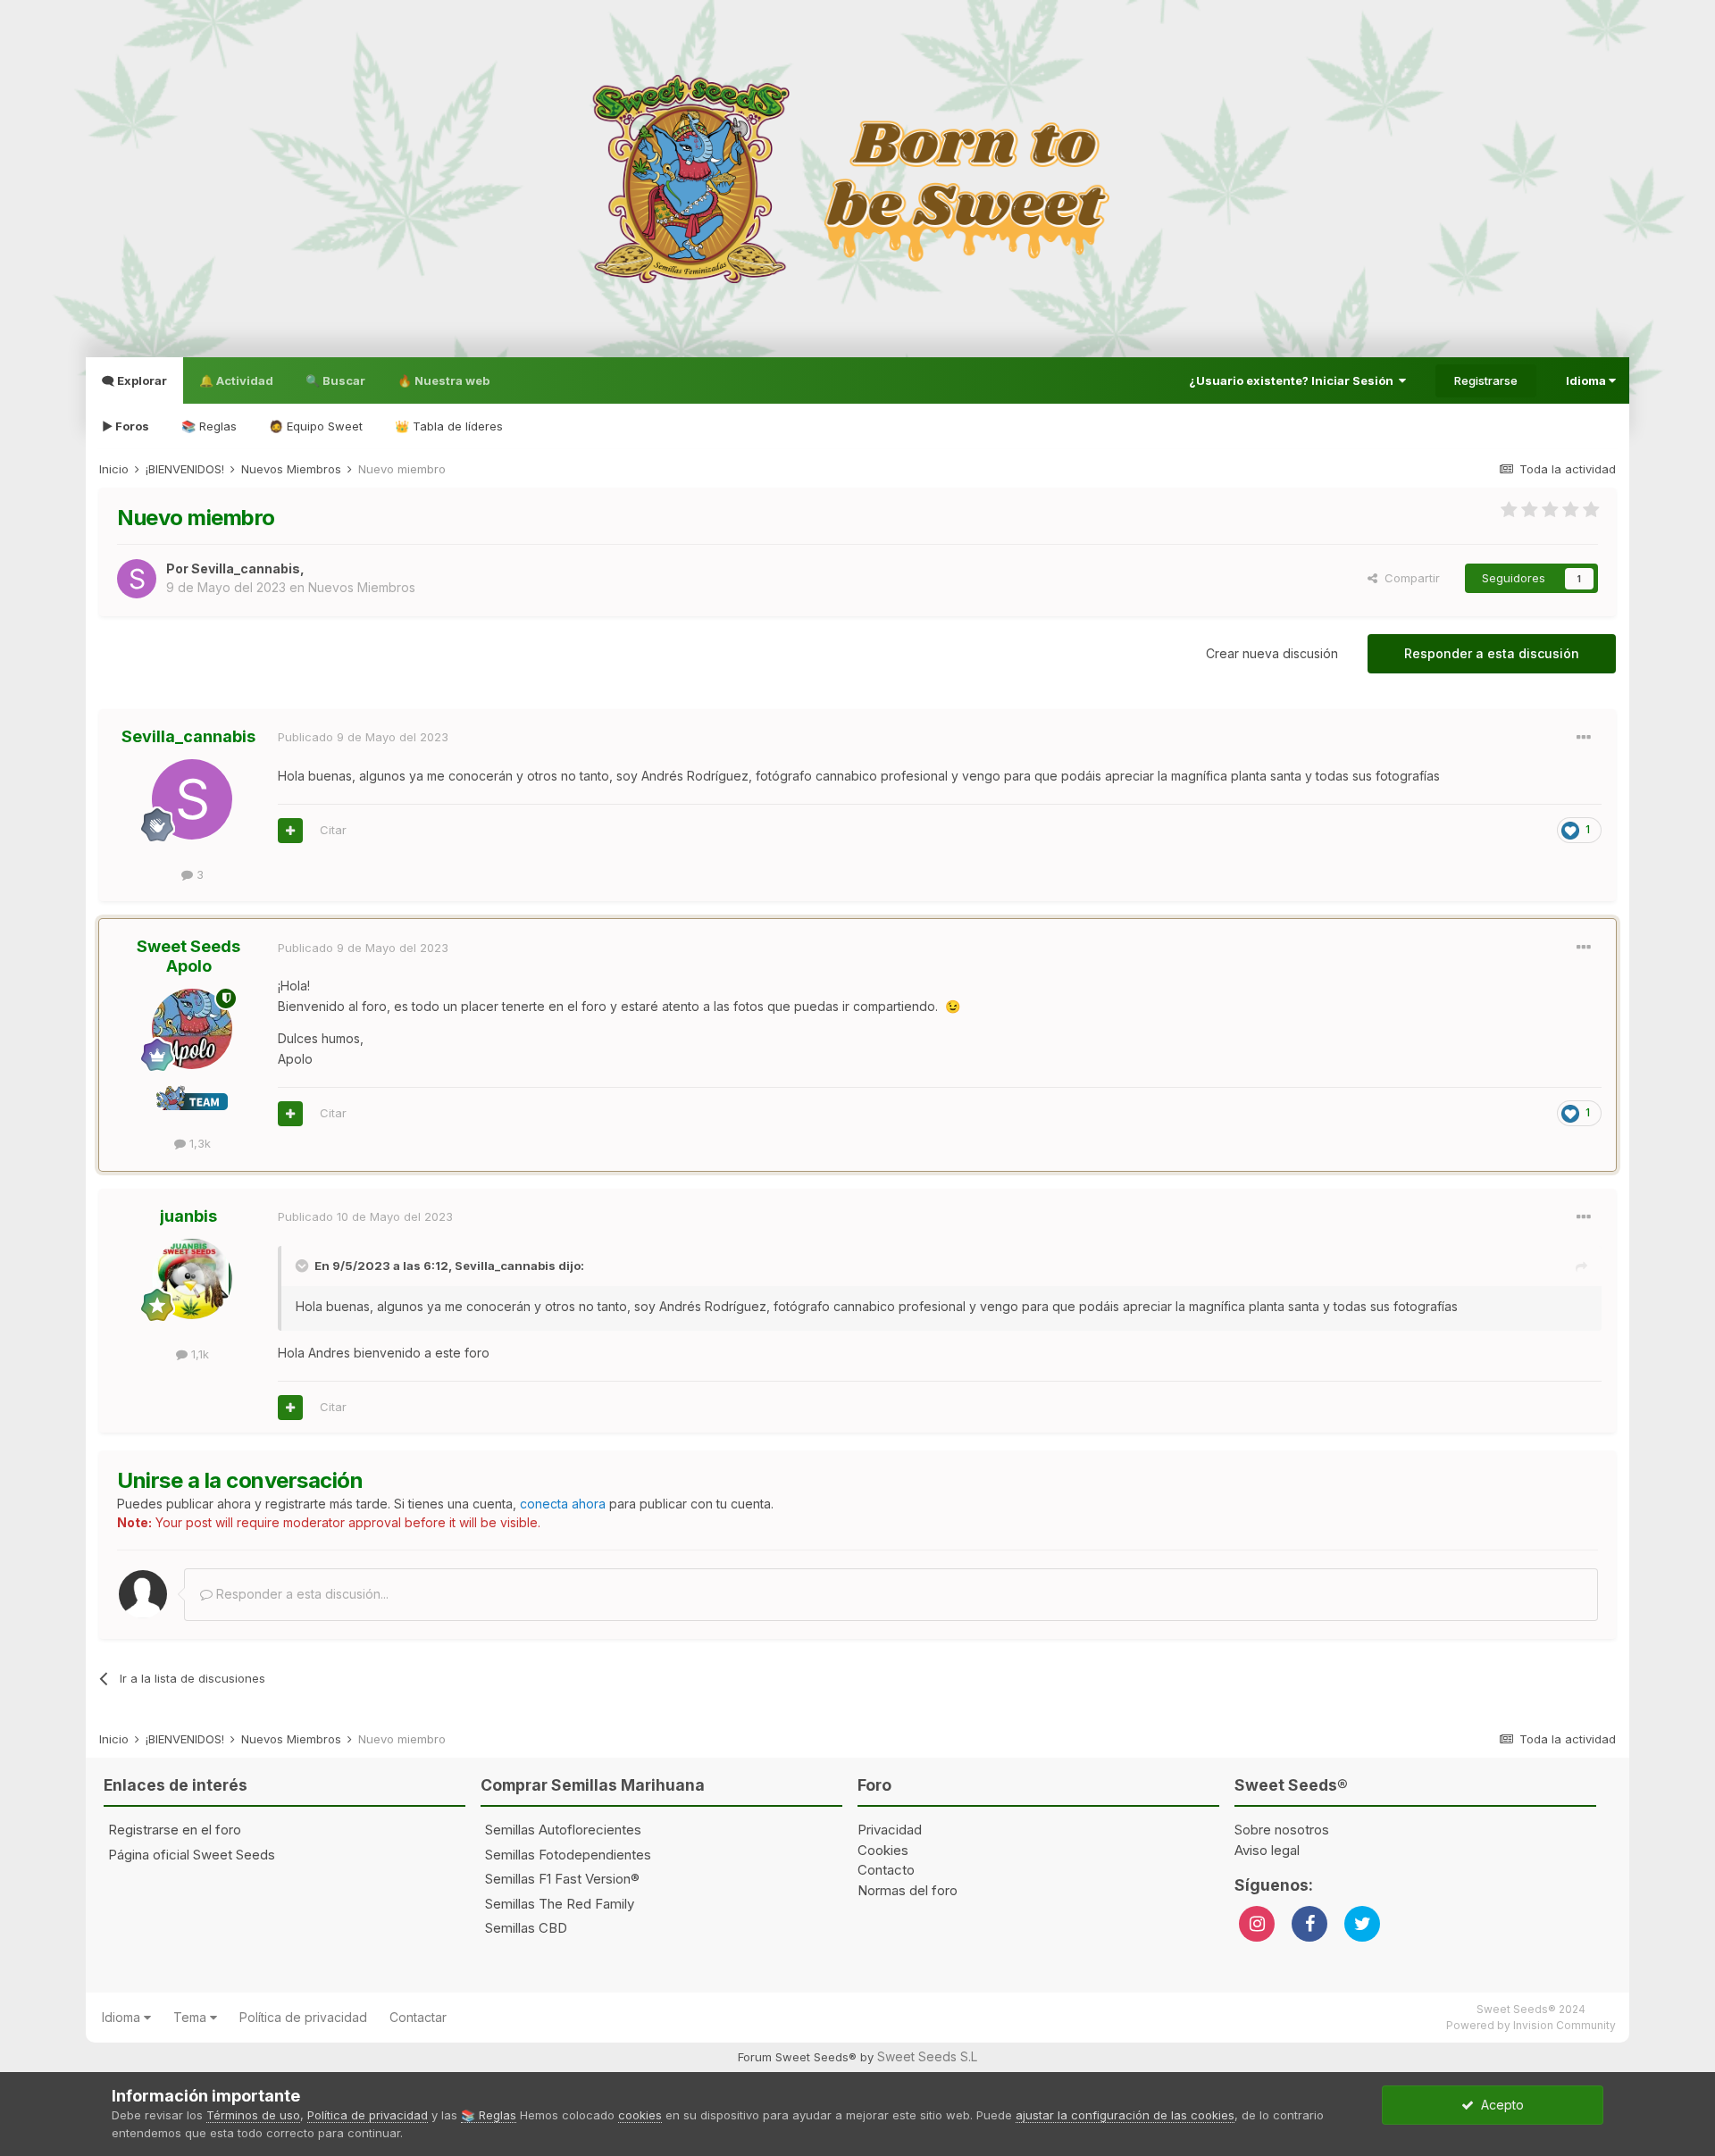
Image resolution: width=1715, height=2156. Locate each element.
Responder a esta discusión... (301, 1594)
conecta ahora (563, 1504)
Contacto (886, 1870)
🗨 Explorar (134, 380)
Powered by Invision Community (1531, 2025)
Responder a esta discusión (1492, 653)
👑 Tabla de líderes (449, 426)
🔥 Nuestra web (443, 380)
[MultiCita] (290, 831)
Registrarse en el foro (175, 1830)
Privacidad (890, 1830)
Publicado (363, 737)
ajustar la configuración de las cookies (1125, 2115)
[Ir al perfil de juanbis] (192, 1279)
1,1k (198, 1354)
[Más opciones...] (1584, 738)
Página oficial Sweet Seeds (192, 1855)
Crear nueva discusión (1272, 653)
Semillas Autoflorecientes (563, 1830)
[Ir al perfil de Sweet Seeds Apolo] (192, 1029)
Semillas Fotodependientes (568, 1855)
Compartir (1409, 578)
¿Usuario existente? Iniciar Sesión (1294, 380)
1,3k (198, 1143)
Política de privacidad (303, 2017)
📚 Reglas (209, 426)
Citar (333, 830)
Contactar (418, 2017)
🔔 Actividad (236, 380)
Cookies (883, 1850)
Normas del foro (908, 1890)
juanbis (188, 1216)
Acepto (1499, 2105)
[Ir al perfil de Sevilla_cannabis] (137, 579)
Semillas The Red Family (560, 1904)
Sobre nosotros (1282, 1830)
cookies (640, 2115)
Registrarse (1486, 380)
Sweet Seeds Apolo (188, 956)
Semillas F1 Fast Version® (562, 1879)
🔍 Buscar (335, 380)
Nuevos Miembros (362, 587)
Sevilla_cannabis (246, 568)
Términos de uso (253, 2115)
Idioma (1587, 380)
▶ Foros (125, 426)
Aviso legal (1267, 1850)
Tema (192, 2017)
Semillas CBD (526, 1928)
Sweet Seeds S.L (927, 2056)
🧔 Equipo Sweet (316, 426)
